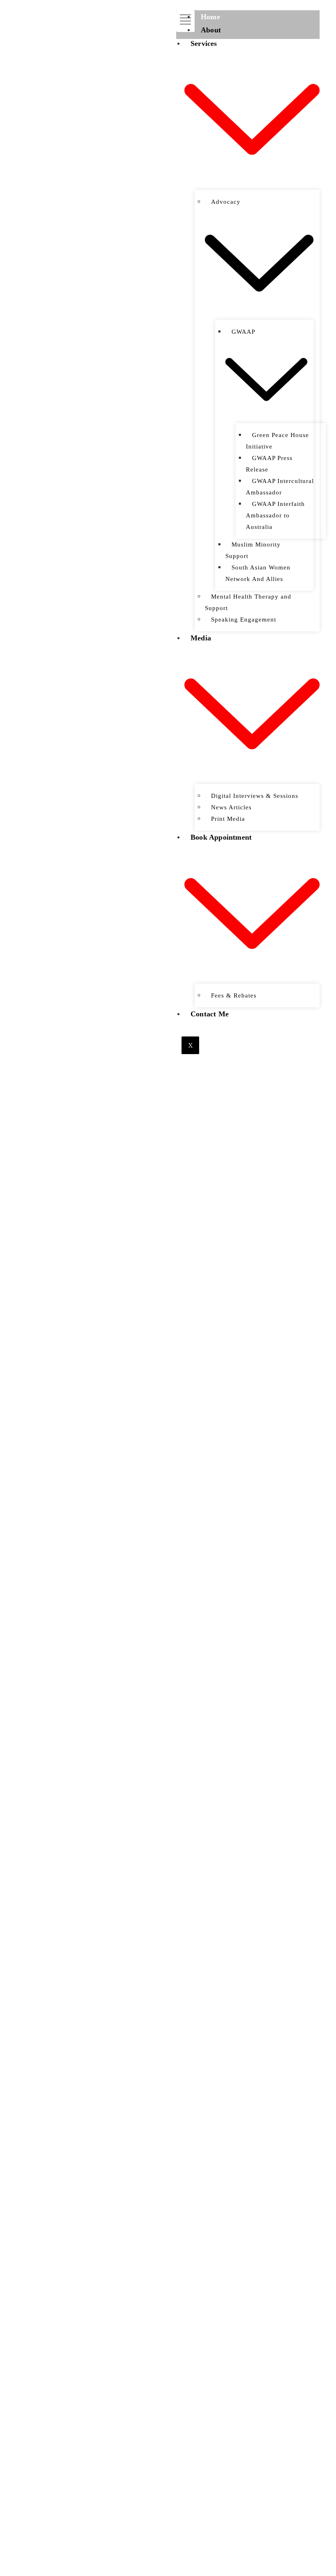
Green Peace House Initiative (277, 441)
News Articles (231, 807)
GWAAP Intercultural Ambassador (280, 487)
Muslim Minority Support (253, 550)
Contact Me (210, 1014)
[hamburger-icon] (185, 21)
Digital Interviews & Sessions (255, 796)
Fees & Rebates (234, 995)
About (211, 30)
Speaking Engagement (244, 620)
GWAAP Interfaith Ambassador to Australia (275, 515)
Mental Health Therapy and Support (248, 602)
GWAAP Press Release (269, 464)
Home (210, 17)
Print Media (228, 819)
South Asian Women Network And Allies (258, 573)
